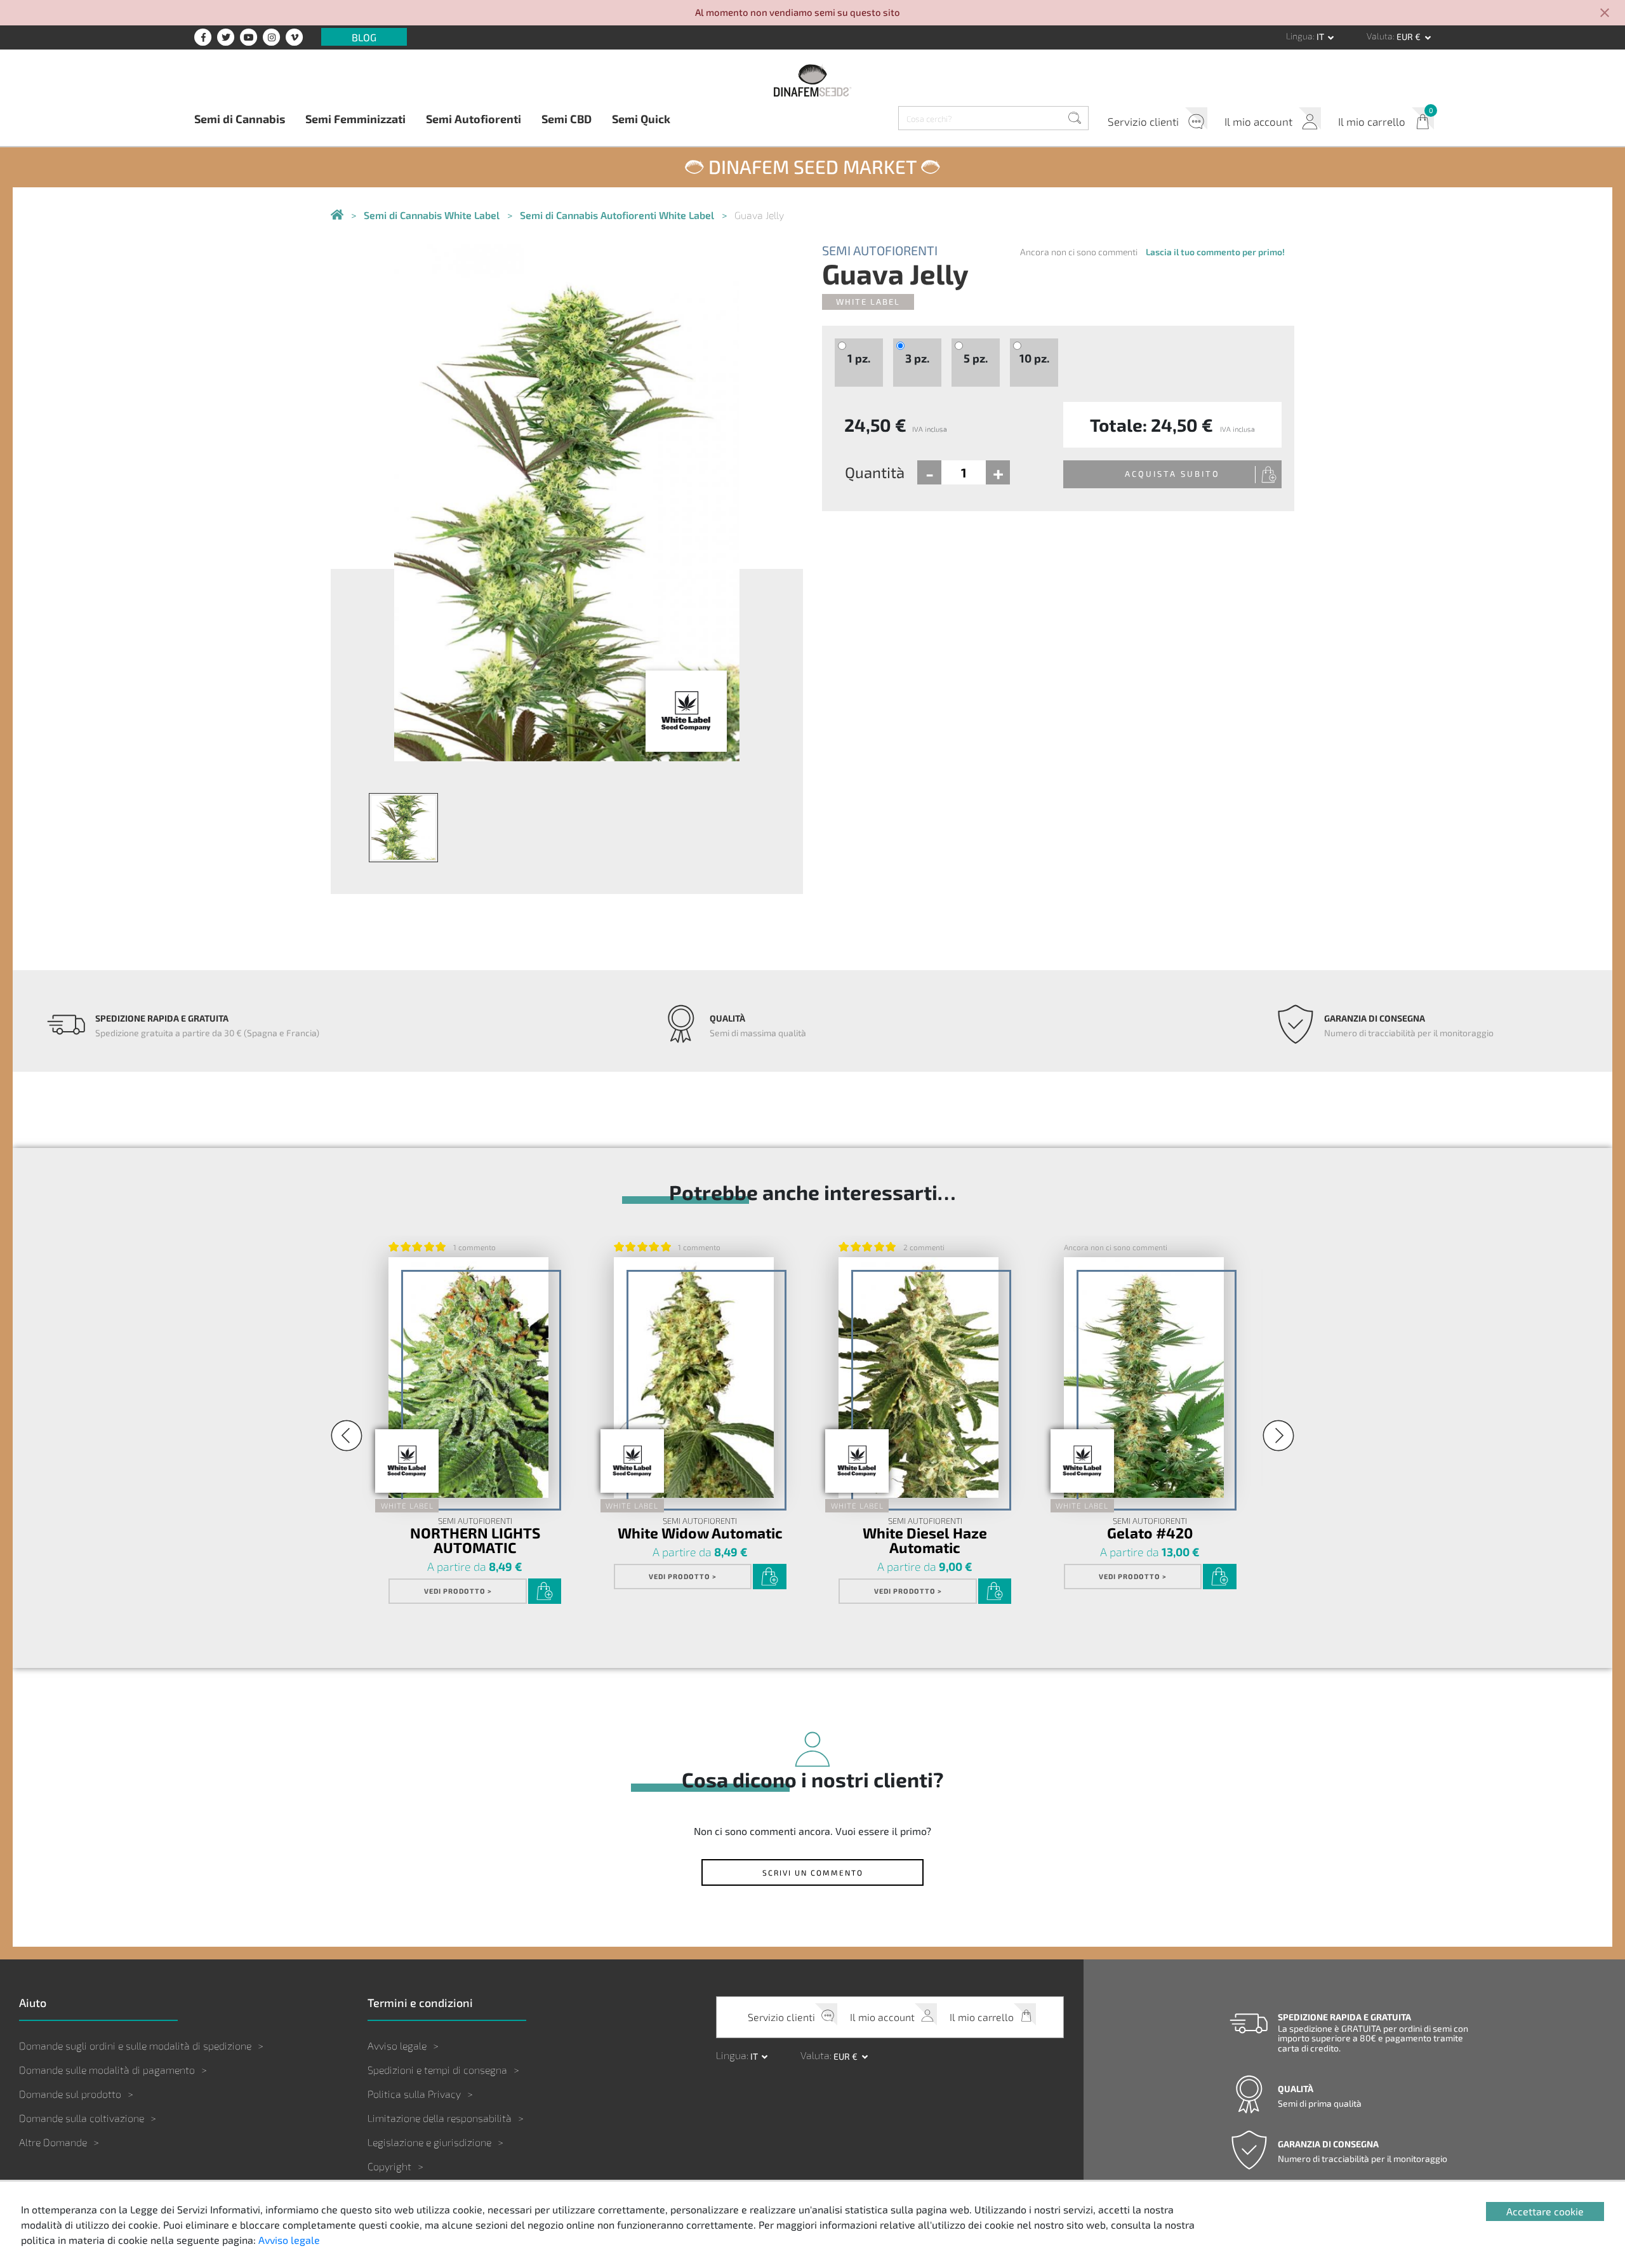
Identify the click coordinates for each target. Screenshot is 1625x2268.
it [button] (1321, 37)
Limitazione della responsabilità (440, 2118)
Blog (364, 37)
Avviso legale (397, 2045)
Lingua (1299, 36)
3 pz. (917, 358)
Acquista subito (1172, 474)
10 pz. (1034, 358)
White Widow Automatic (700, 1532)
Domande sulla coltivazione (82, 2118)
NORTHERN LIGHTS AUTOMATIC (475, 1540)
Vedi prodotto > (458, 1591)
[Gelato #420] (1144, 1377)
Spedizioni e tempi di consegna (437, 2070)
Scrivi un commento (813, 1872)
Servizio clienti (1143, 121)
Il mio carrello (1372, 121)
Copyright (389, 2166)
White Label (868, 302)
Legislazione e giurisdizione (429, 2142)
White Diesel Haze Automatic (925, 1540)
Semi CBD (567, 118)
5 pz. (976, 358)
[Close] (1605, 14)
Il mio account (1258, 121)
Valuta (1380, 36)
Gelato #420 (1150, 1532)
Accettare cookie (1545, 2211)
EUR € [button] (1409, 37)
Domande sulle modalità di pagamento (107, 2070)
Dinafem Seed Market (812, 166)
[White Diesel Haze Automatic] (919, 1377)
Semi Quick (641, 118)
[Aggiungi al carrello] (545, 1591)
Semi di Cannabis (240, 118)
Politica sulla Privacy (414, 2094)
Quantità (875, 472)
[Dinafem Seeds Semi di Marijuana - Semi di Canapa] (337, 216)
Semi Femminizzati (355, 118)
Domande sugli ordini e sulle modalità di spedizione (135, 2045)
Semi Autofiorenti (474, 118)
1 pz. (859, 358)
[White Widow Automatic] (694, 1377)
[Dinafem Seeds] (812, 80)
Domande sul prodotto (70, 2094)
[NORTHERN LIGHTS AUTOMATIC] (468, 1377)
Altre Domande (53, 2142)
